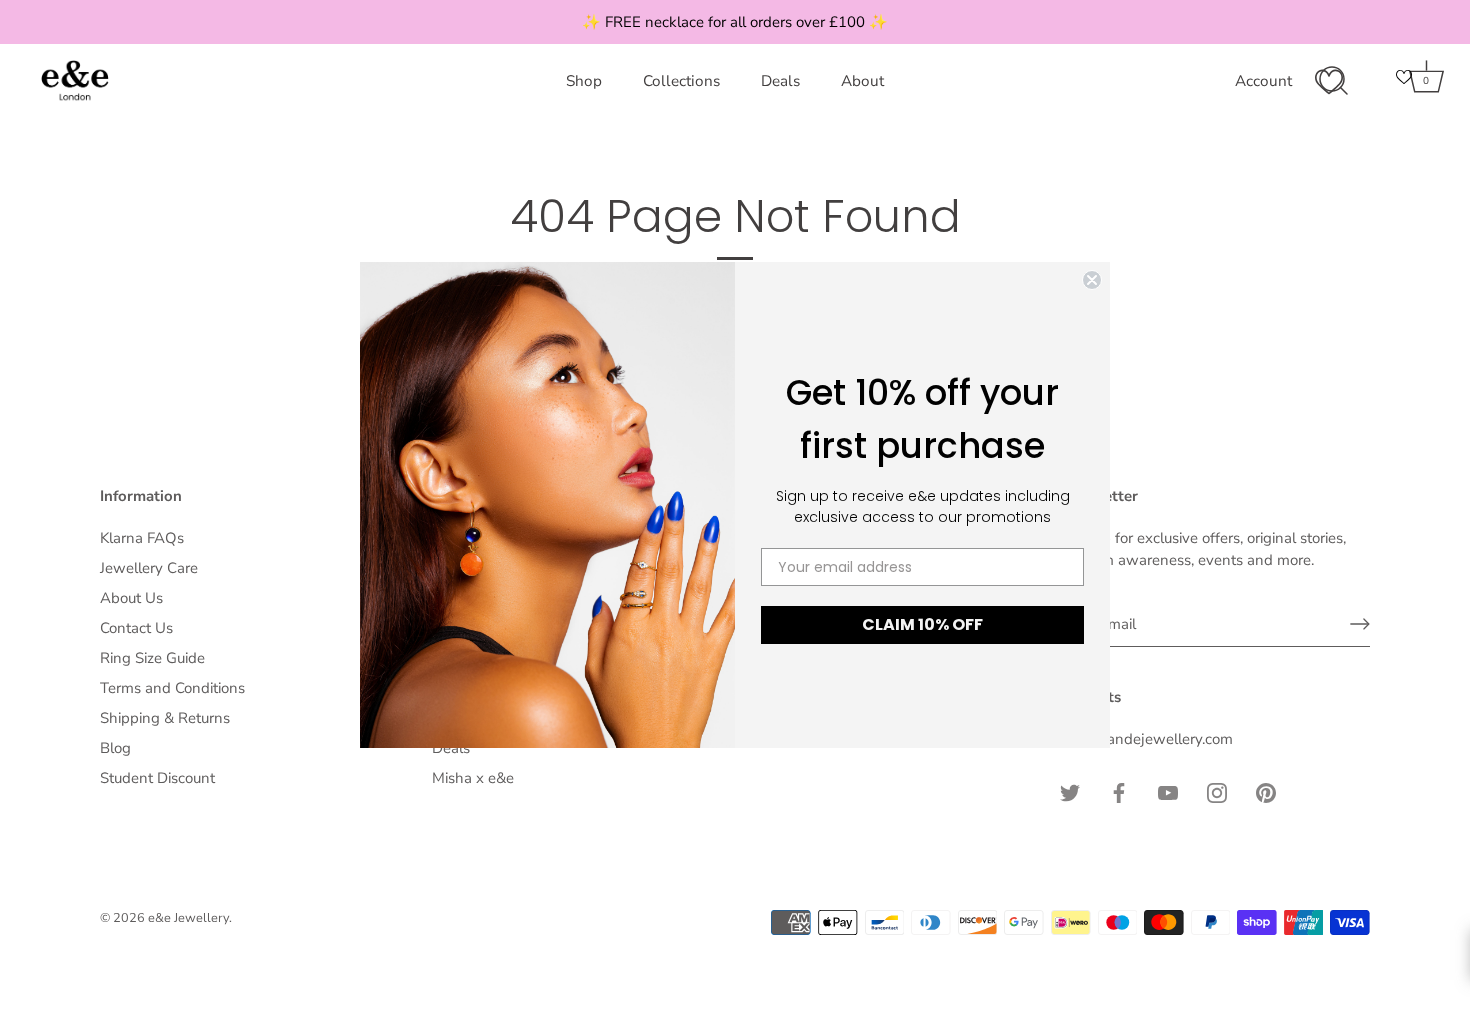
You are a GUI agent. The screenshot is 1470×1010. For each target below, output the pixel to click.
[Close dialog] (1092, 280)
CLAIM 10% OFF (922, 624)
